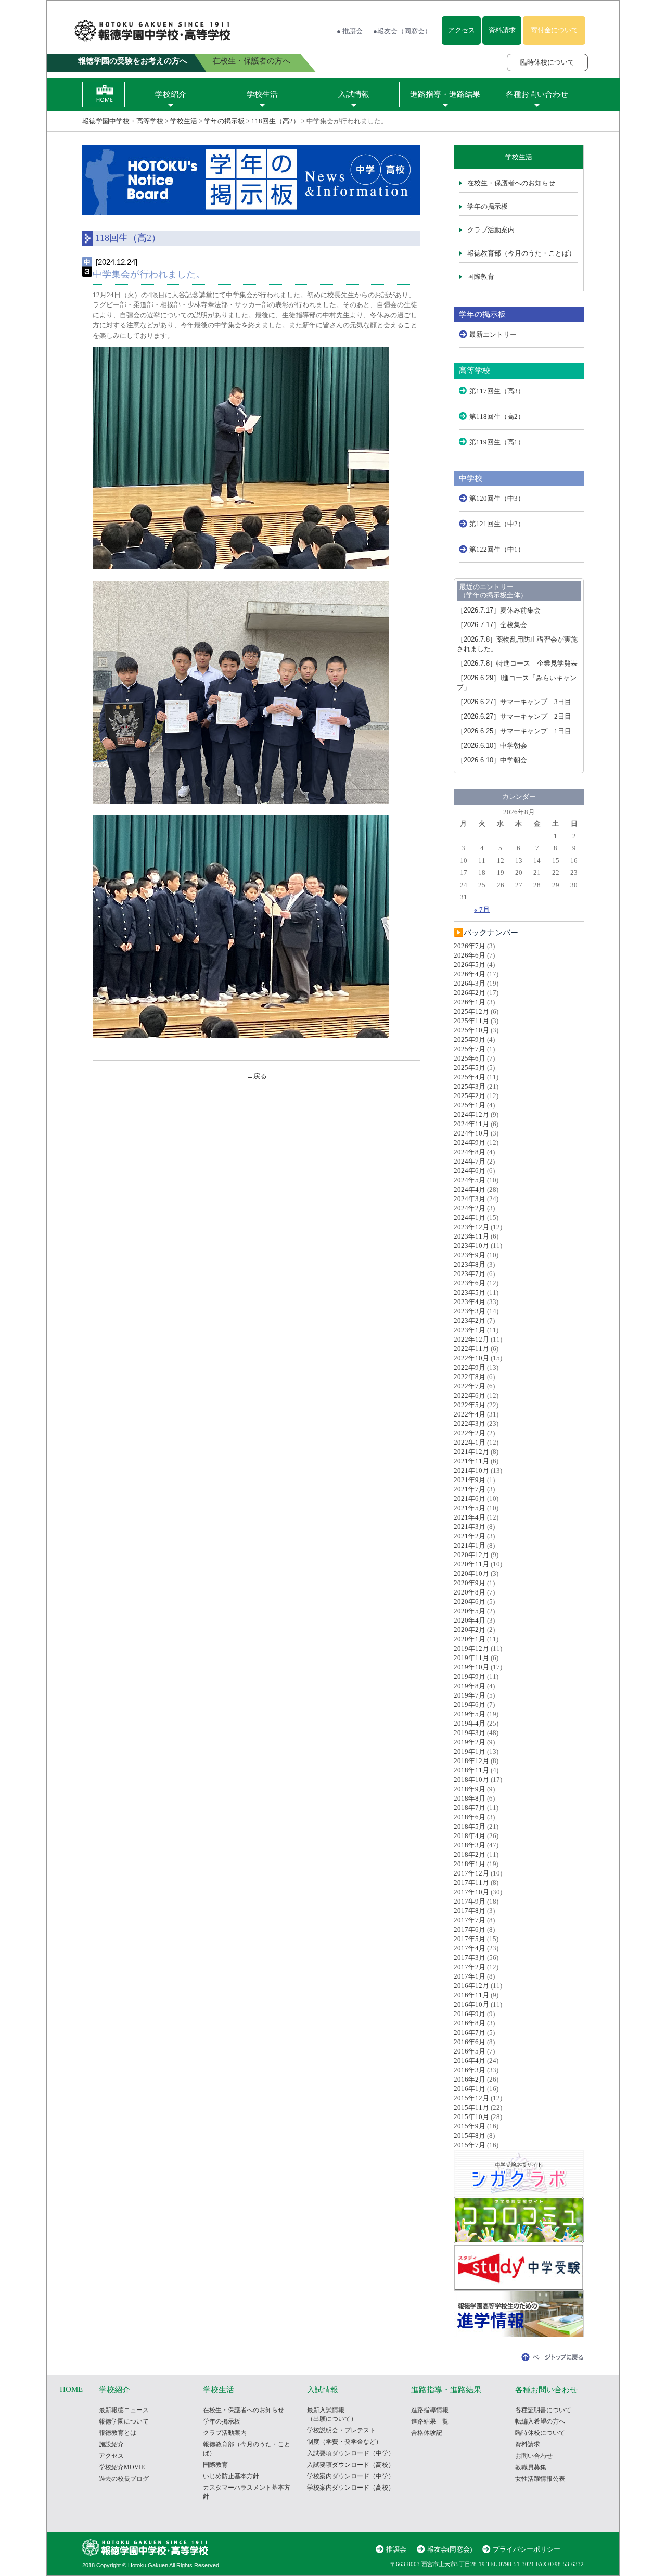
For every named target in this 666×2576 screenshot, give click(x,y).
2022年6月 (470, 1395)
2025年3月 (470, 1086)
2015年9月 (470, 2126)
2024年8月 (470, 1152)
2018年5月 (470, 1826)
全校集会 (492, 625)
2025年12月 (471, 1011)
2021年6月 (470, 1499)
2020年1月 (470, 1639)
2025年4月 (470, 1077)
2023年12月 (471, 1227)
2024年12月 (471, 1114)
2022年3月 (470, 1424)
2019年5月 (470, 1714)
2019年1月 (470, 1751)
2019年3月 (470, 1733)
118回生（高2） (276, 121)
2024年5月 (470, 1180)
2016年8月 (470, 2023)
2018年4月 (470, 1836)
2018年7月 (470, 1808)
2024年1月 (470, 1217)
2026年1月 (470, 1002)
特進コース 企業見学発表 (517, 663)
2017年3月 (470, 1957)
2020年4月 (470, 1620)
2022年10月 (471, 1358)
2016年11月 (471, 1995)
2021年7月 (470, 1489)
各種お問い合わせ (537, 94)
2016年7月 (470, 2032)
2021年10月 (471, 1470)
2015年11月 (471, 2107)
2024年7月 (470, 1161)
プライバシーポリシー (527, 2549)
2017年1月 (470, 1976)
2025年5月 (470, 1068)
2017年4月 (470, 1948)
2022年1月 (470, 1442)
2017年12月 (471, 1873)
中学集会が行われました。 (149, 274)
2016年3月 (470, 2070)
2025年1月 (470, 1105)
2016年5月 (470, 2051)
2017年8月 (470, 1911)
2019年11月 (471, 1658)
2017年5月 (470, 1939)
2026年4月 (470, 974)
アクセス (462, 30)
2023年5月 (470, 1292)
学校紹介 (171, 94)
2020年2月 (470, 1630)
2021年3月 (470, 1527)
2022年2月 (470, 1433)
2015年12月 (471, 2098)
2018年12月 (471, 1761)
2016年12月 (471, 1986)
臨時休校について (547, 62)
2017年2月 (470, 1967)
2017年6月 (470, 1929)
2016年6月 (470, 2042)
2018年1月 (470, 1864)
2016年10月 (471, 2004)
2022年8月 (470, 1377)
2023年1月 (470, 1330)
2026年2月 (470, 993)
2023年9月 (470, 1255)
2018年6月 (470, 1817)
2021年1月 (470, 1545)
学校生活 (262, 94)
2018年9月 (470, 1789)
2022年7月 (470, 1386)
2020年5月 (470, 1611)
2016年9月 (470, 2014)
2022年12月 (471, 1339)
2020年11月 (471, 1564)
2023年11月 (471, 1236)
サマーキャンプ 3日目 (514, 702)
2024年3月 (470, 1199)
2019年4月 (470, 1723)
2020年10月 (471, 1573)
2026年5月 (470, 965)
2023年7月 (470, 1274)
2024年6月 (470, 1171)
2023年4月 (470, 1302)
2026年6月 (470, 955)
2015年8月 (470, 2135)
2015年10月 (471, 2117)
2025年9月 (470, 1040)
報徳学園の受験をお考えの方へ (133, 61)
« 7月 (482, 909)
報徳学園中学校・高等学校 (123, 121)
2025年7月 (470, 1049)
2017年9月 (470, 1901)
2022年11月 (471, 1349)
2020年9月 (470, 1583)
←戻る (257, 1076)
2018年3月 (470, 1845)
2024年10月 (471, 1133)
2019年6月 (470, 1705)
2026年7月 (470, 946)
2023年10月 (471, 1246)
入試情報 (354, 94)
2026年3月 (470, 983)
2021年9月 (470, 1480)
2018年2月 (470, 1854)
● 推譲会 (350, 31)
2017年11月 (471, 1883)
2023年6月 (470, 1283)
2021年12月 (471, 1452)
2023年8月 (470, 1264)
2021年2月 (470, 1536)
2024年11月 (471, 1124)
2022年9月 (470, 1367)
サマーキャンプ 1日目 (514, 731)
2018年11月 (471, 1770)
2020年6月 (470, 1602)
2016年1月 (470, 2089)
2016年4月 (470, 2061)
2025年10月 (471, 1030)
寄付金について (554, 30)
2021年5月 (470, 1508)
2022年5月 (470, 1405)
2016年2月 (470, 2079)
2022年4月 (470, 1414)
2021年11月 (471, 1461)
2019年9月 (470, 1676)
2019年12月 (471, 1648)
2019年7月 (470, 1695)
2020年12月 (471, 1555)
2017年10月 (471, 1892)
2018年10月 (471, 1780)
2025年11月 (471, 1021)
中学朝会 (492, 745)
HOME (71, 2389)
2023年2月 (470, 1321)
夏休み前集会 (499, 610)
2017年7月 (470, 1920)
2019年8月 (470, 1686)
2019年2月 (470, 1742)
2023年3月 (470, 1311)
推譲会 (396, 2549)
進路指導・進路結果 (445, 94)
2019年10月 (471, 1667)
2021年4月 (470, 1517)
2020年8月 (470, 1592)
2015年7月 (470, 2145)
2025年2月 (470, 1096)
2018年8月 (470, 1798)
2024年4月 (470, 1189)
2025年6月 (470, 1058)
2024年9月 (470, 1143)
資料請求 (502, 30)
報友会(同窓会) (450, 2549)
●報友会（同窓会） (402, 31)
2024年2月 (470, 1208)
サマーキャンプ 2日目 (514, 716)
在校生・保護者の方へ (251, 61)
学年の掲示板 (224, 121)
